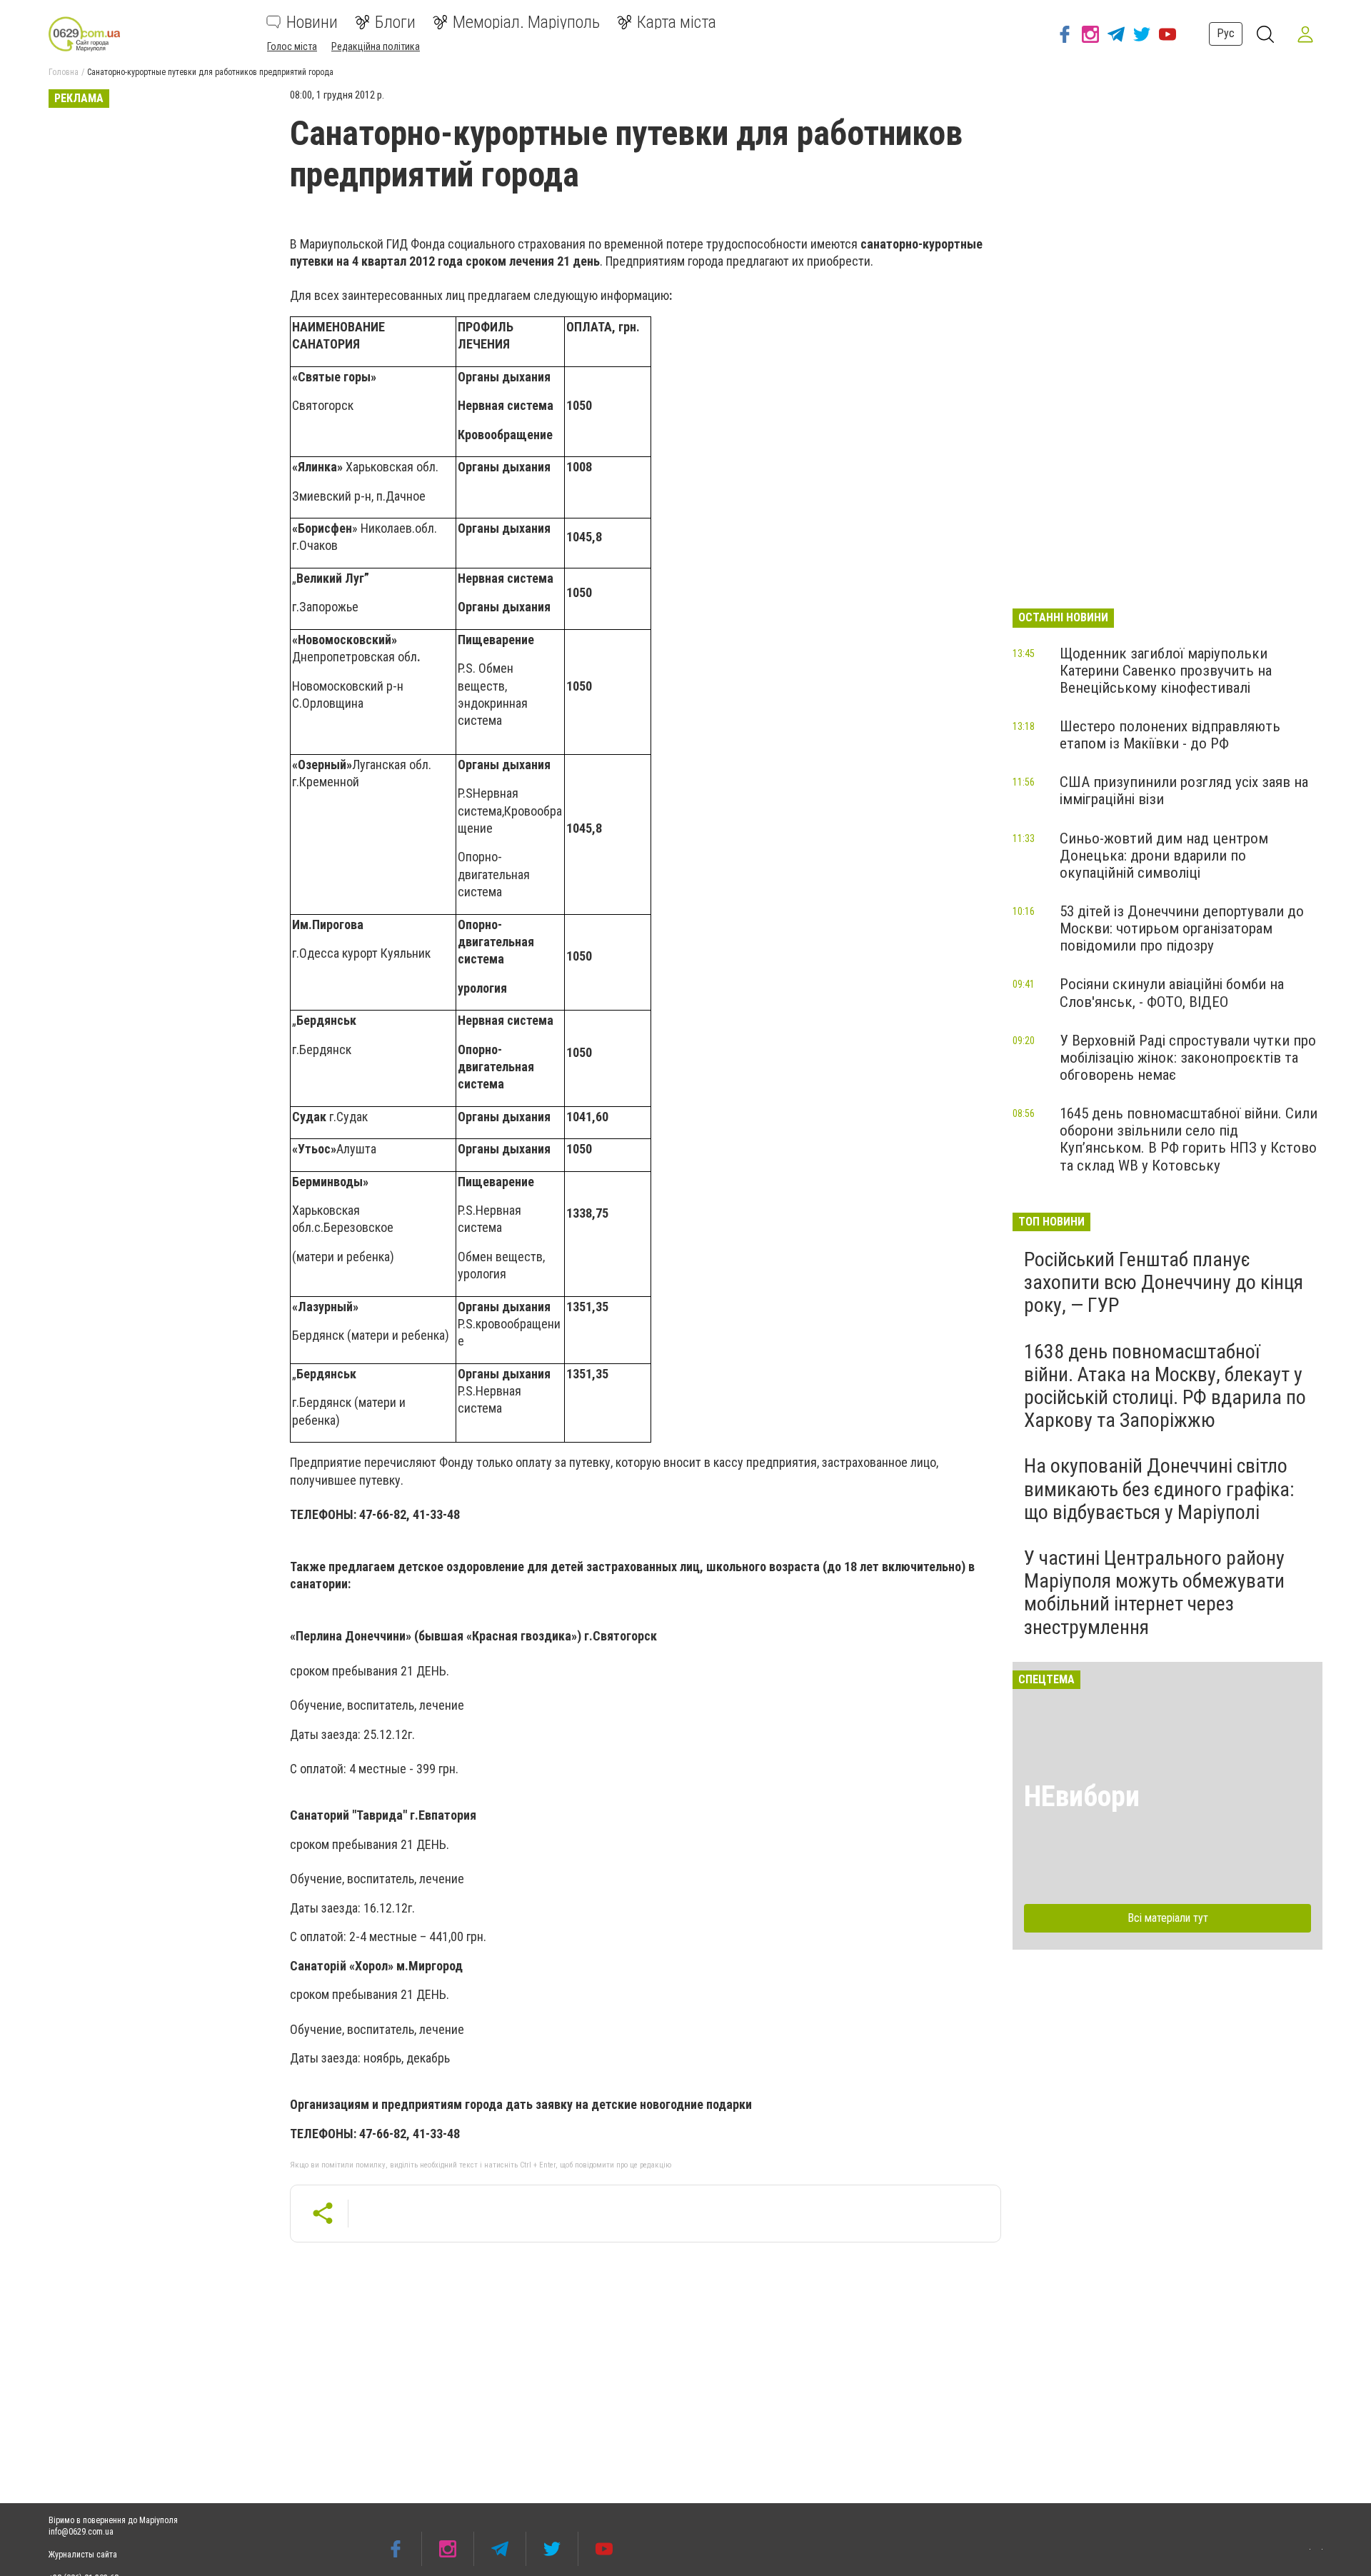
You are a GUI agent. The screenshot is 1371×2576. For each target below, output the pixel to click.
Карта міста (677, 22)
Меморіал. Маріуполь (526, 22)
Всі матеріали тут (1168, 1918)
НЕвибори (1082, 1796)
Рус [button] (1226, 33)
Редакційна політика (376, 46)
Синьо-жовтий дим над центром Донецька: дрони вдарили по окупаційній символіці (1164, 856)
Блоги (395, 22)
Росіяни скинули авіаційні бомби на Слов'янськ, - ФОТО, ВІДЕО (1172, 993)
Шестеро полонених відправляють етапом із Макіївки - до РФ (1170, 735)
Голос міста (292, 46)
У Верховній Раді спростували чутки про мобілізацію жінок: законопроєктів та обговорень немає (1188, 1058)
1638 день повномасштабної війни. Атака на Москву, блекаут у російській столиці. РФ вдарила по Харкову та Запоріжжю (1165, 1386)
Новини (312, 22)
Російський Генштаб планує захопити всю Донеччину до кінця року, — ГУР (1164, 1282)
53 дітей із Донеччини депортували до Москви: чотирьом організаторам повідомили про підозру (1182, 928)
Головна (64, 72)
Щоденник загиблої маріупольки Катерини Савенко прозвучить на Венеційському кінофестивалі (1166, 671)
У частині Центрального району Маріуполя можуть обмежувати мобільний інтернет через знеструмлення (1154, 1593)
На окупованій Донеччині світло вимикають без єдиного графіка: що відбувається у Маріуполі (1159, 1489)
